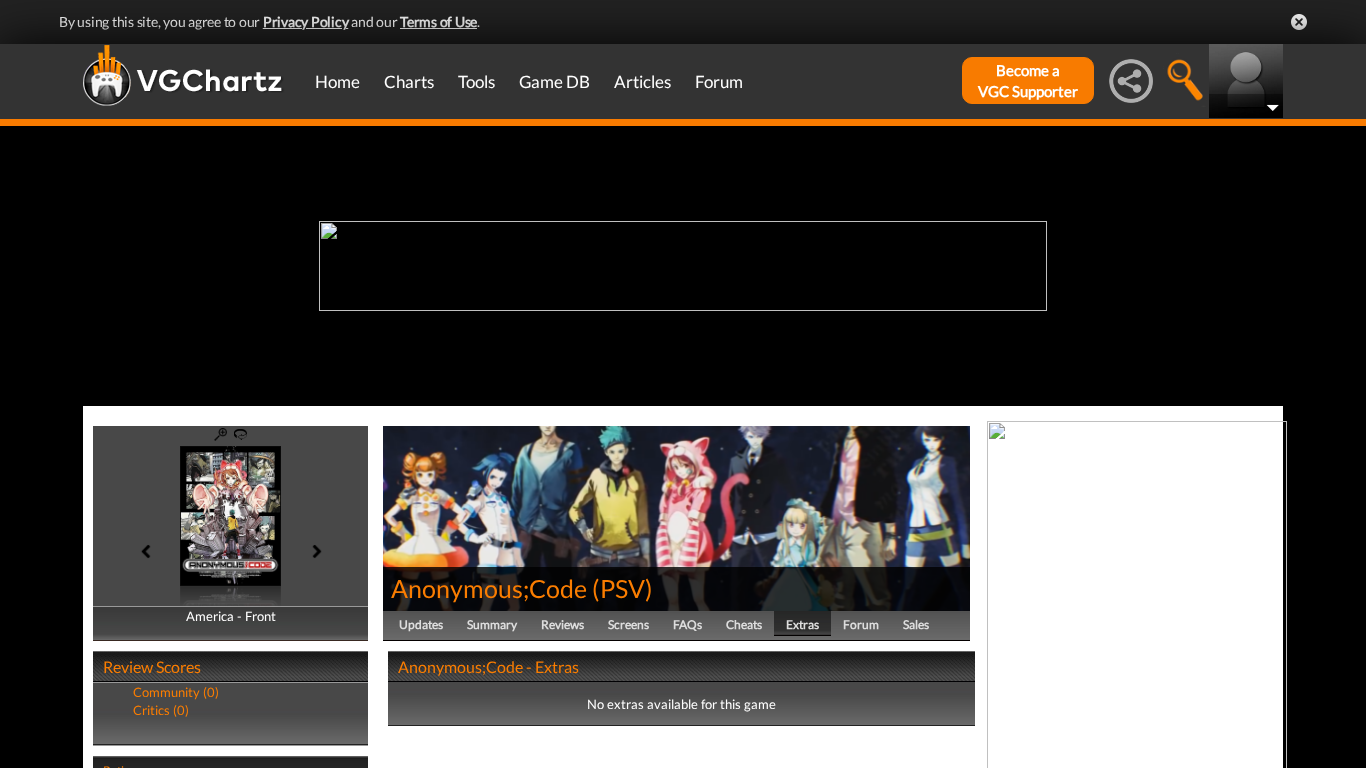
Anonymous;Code (489, 588)
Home (337, 81)
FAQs (687, 624)
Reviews (562, 624)
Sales (916, 624)
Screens (628, 624)
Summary (492, 624)
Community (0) (176, 692)
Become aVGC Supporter (1028, 80)
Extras (802, 624)
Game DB (554, 81)
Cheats (744, 624)
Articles (642, 81)
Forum (719, 81)
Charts (409, 81)
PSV (622, 588)
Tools (476, 81)
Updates (421, 624)
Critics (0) (161, 710)
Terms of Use (438, 21)
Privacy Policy (306, 21)
